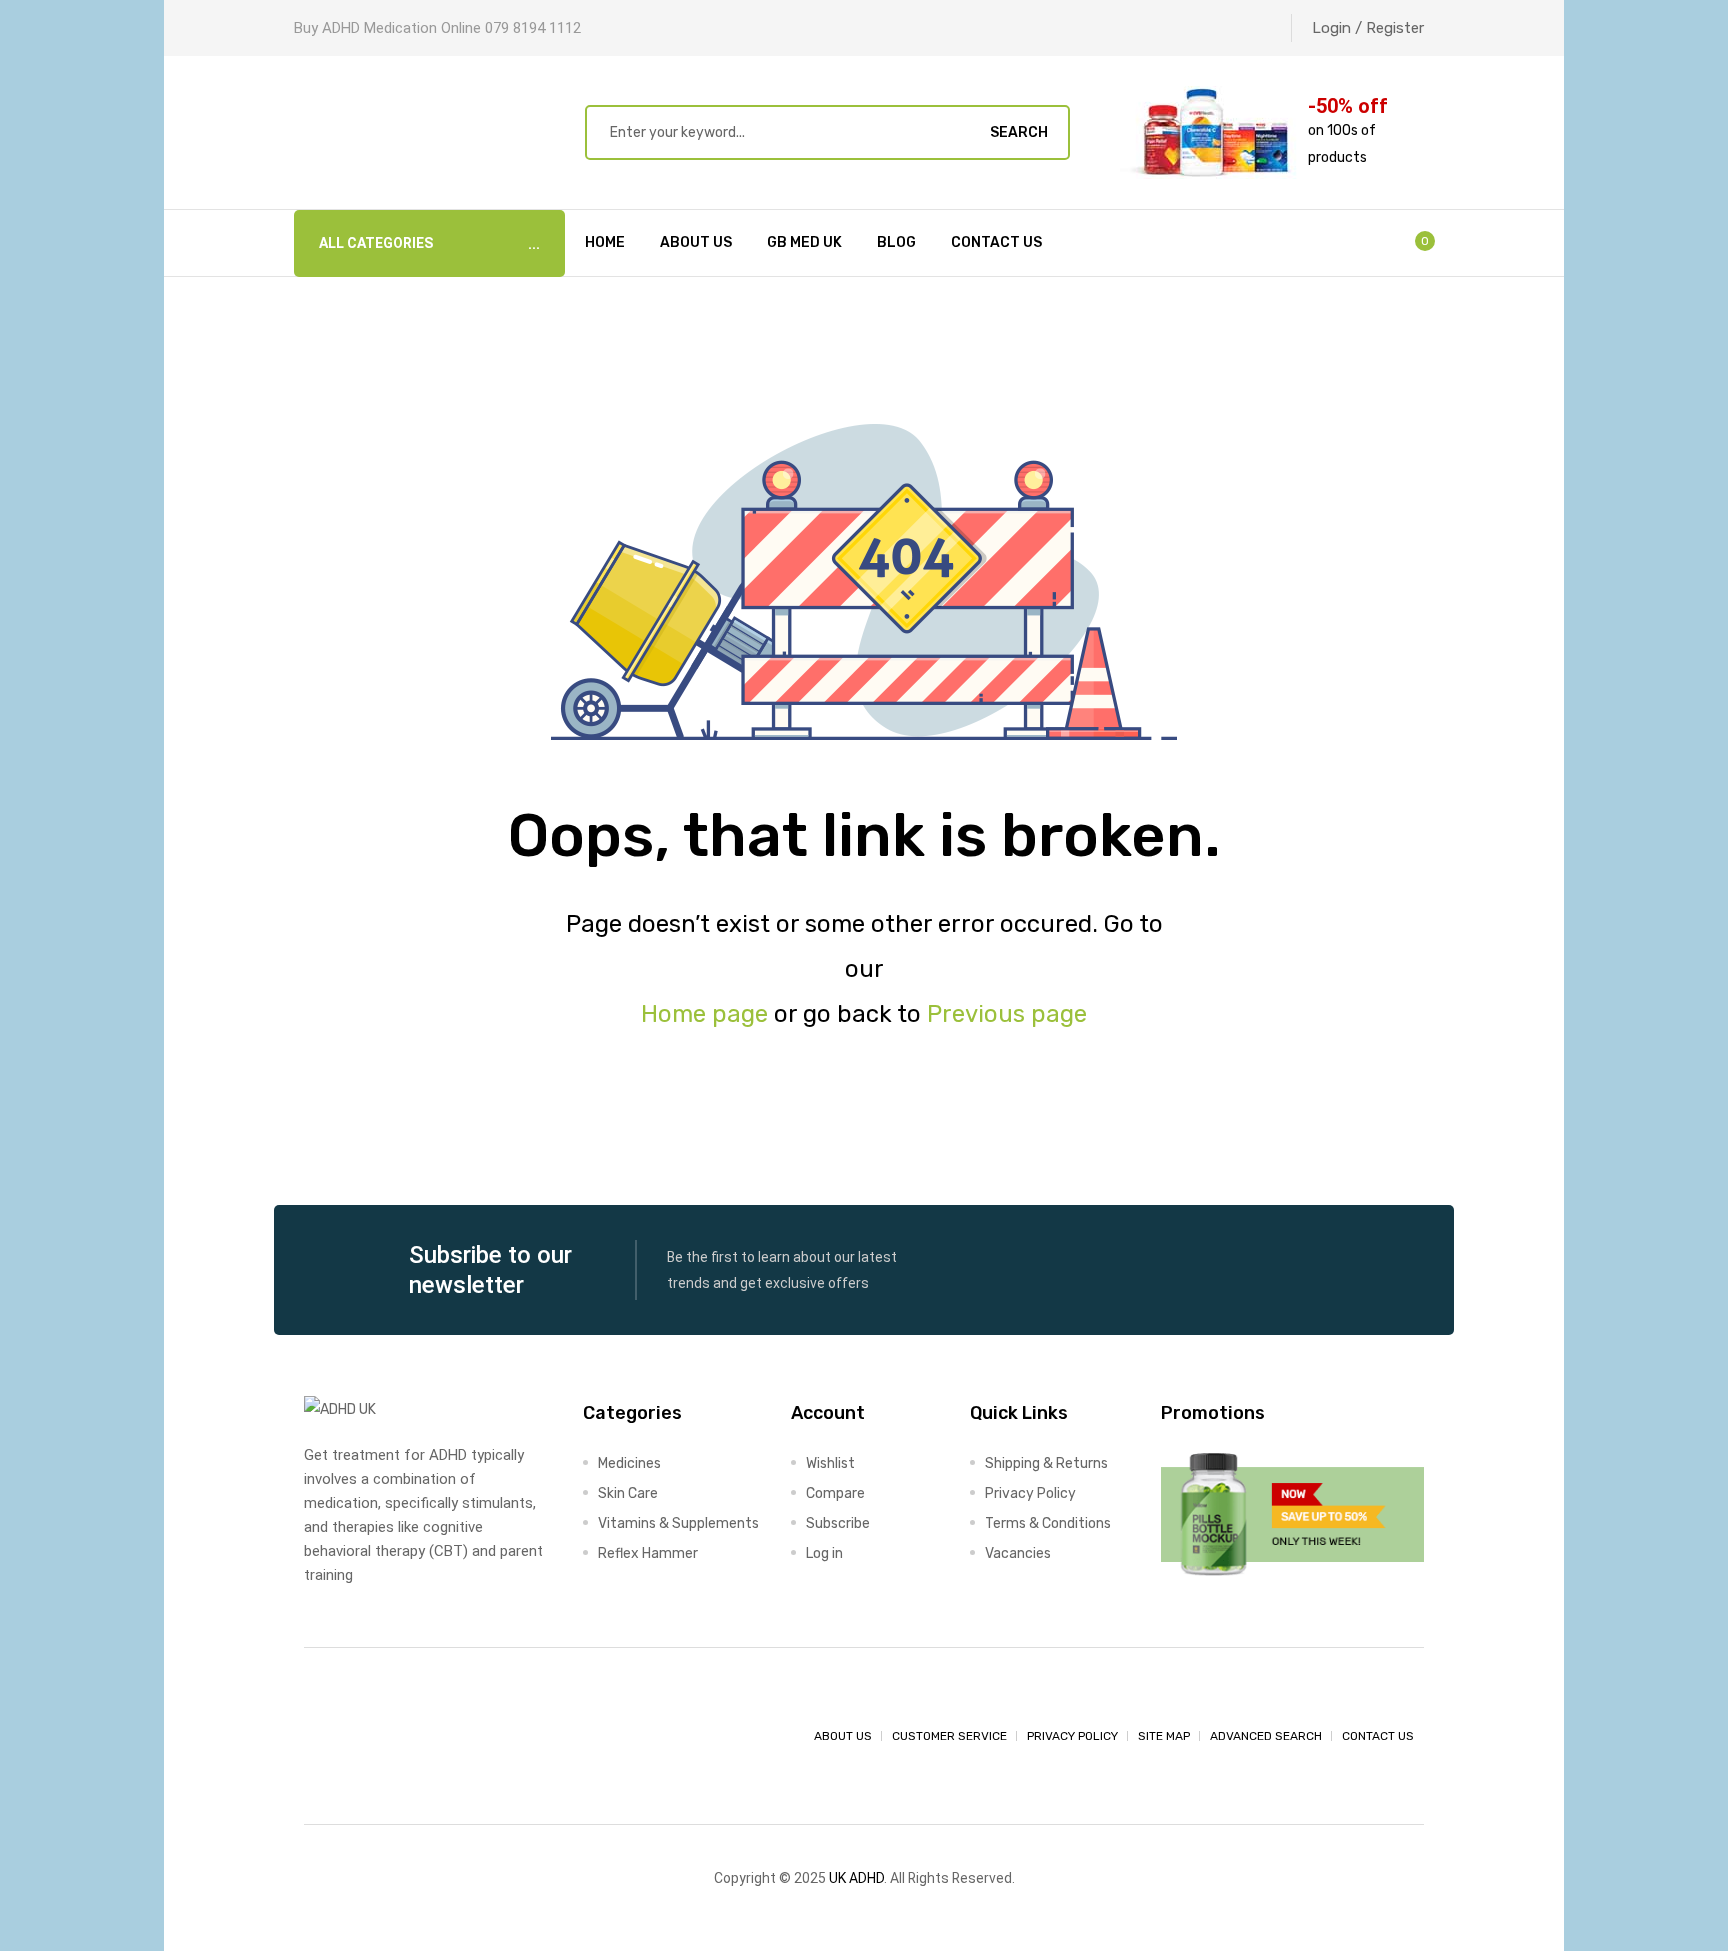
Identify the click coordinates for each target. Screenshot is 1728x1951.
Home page (704, 1014)
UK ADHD (856, 1878)
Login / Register (1368, 28)
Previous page (1007, 1014)
